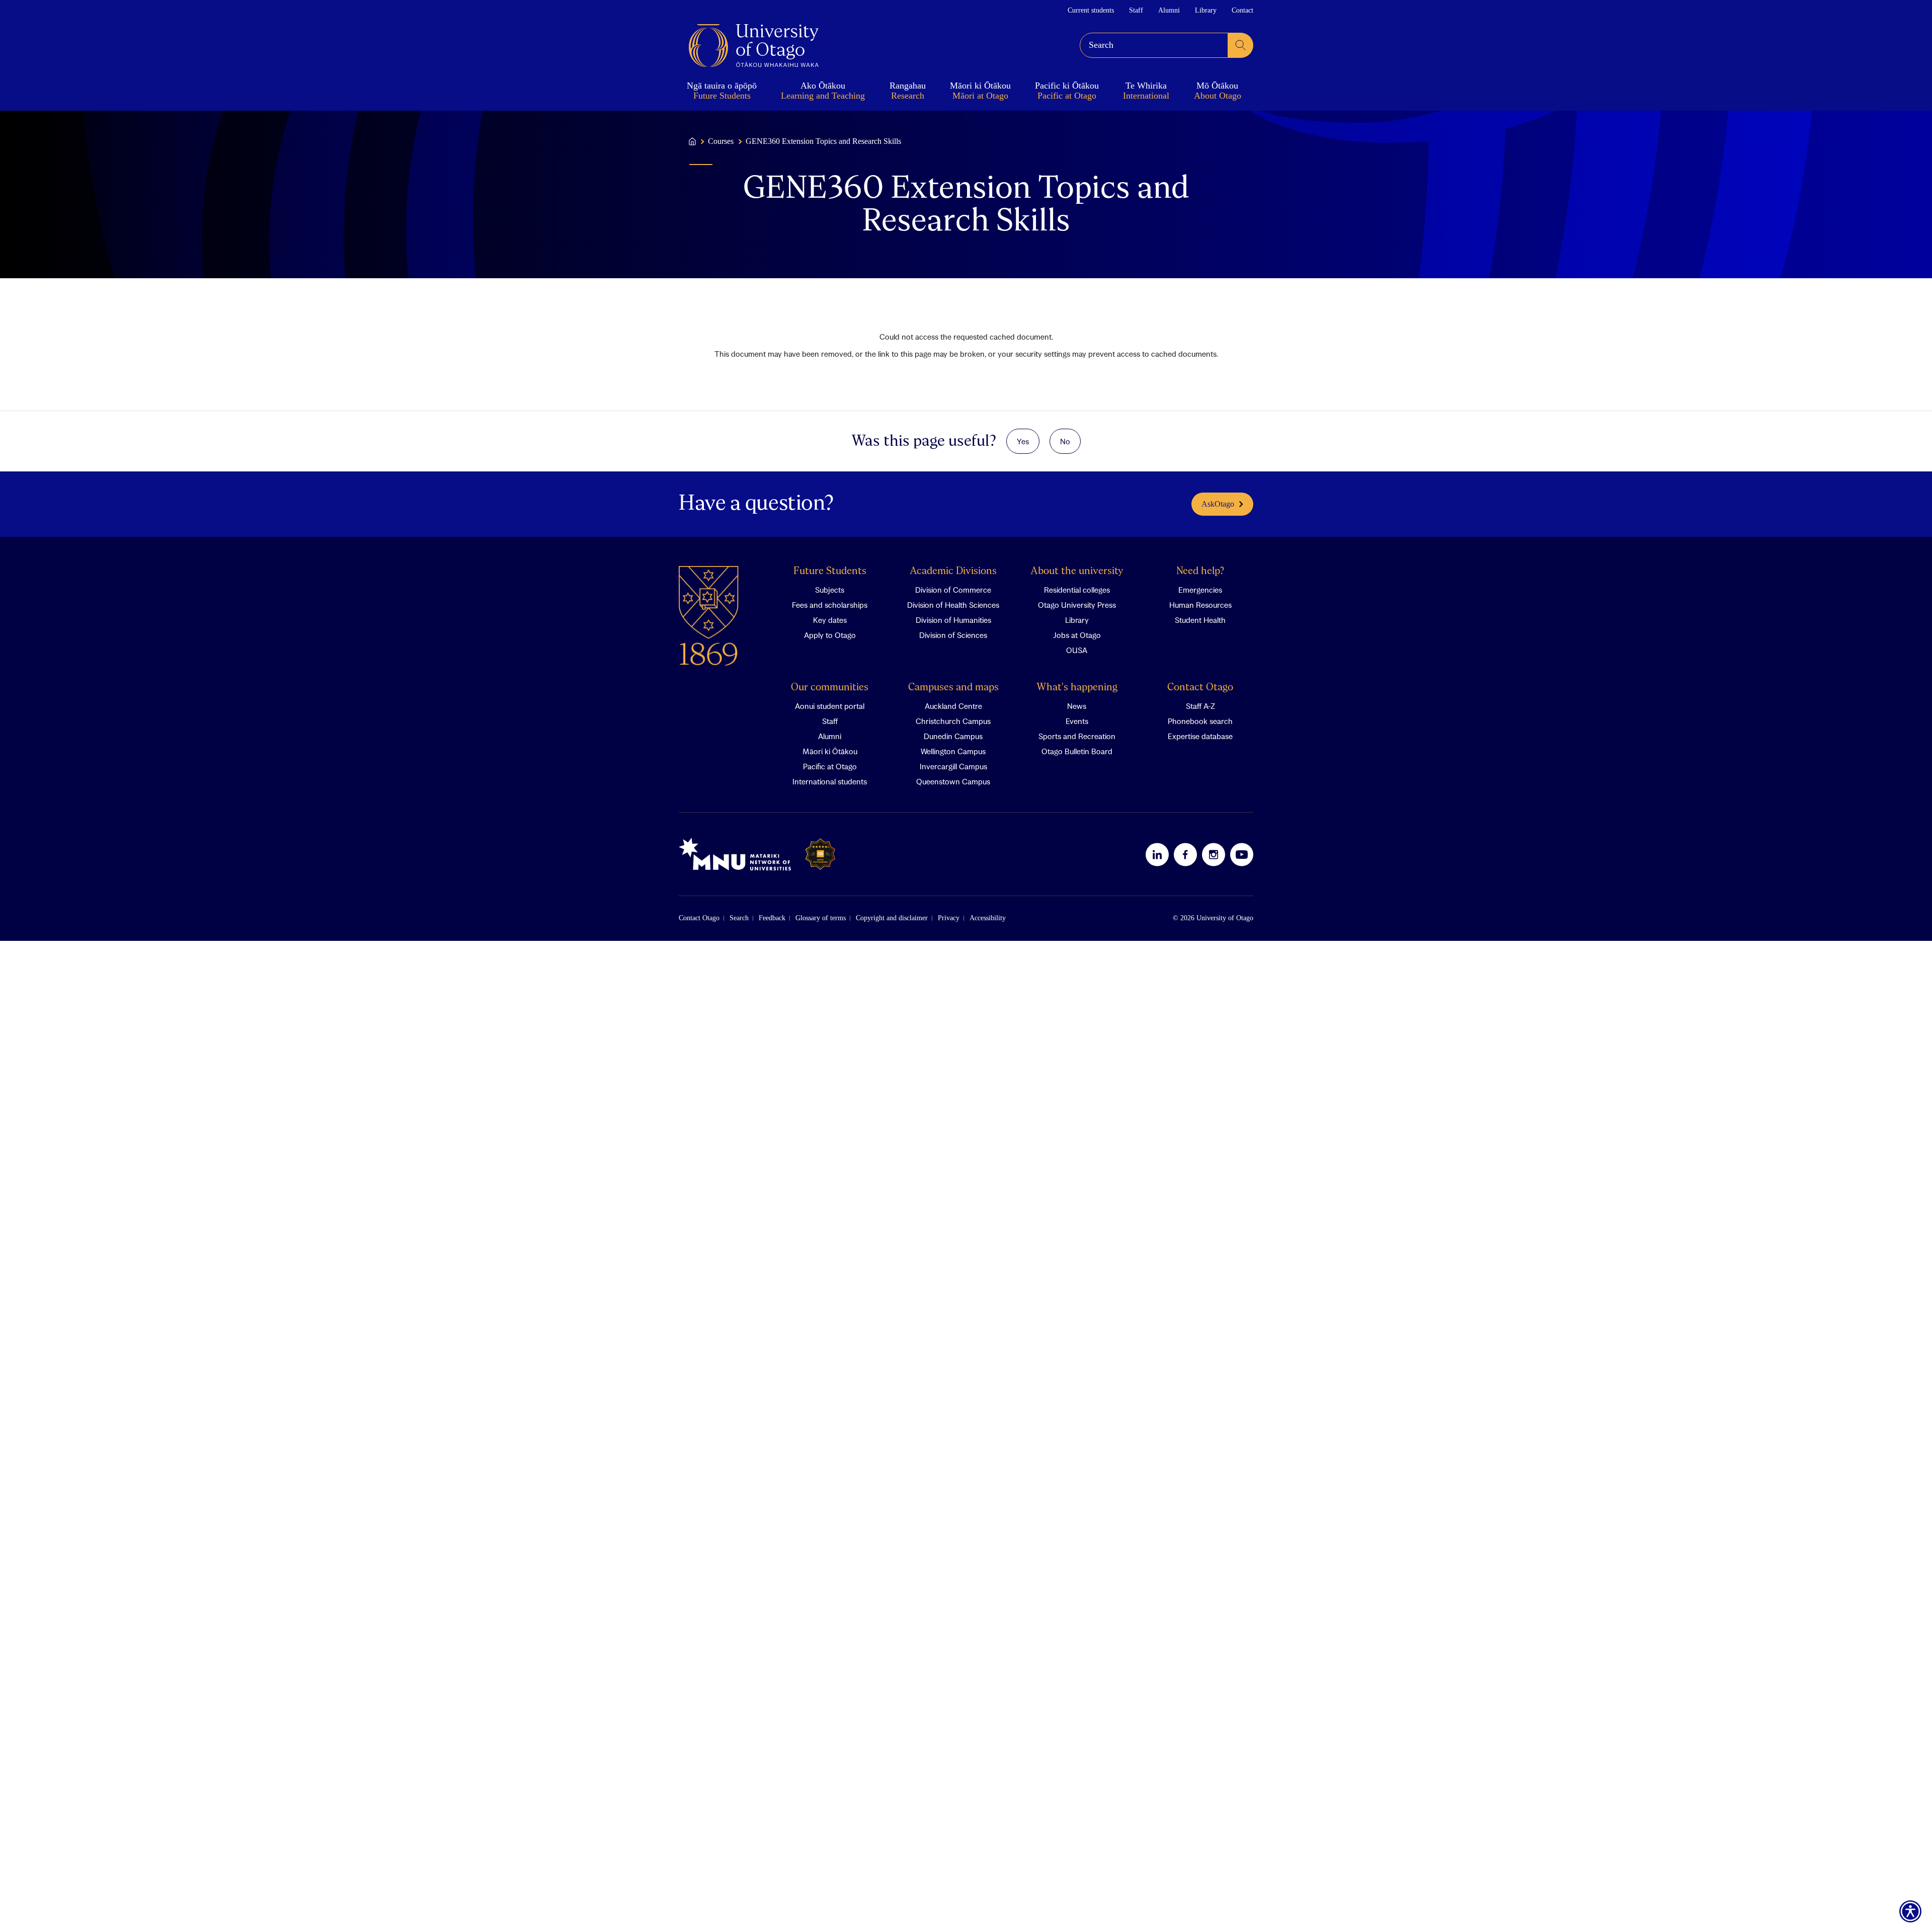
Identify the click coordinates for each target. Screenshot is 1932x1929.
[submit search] (1241, 45)
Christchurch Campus (953, 721)
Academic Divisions (953, 571)
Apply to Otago (830, 635)
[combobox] (1154, 45)
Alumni (1169, 10)
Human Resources (1200, 605)
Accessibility (988, 918)
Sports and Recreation (1077, 736)
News (1077, 706)
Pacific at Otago (830, 766)
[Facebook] (1185, 854)
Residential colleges (1077, 590)
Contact (1242, 10)
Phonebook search (1200, 721)
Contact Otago (1200, 688)
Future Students (830, 571)
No (1065, 441)
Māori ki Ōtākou (830, 751)
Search (739, 918)
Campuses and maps (953, 688)
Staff (1136, 10)
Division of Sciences (953, 635)
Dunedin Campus (953, 736)
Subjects (830, 590)
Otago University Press (1077, 605)
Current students (1091, 10)
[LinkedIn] (1157, 854)
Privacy (949, 918)
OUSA (1077, 650)
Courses (721, 141)
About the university (1077, 571)
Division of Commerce (953, 590)
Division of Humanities (953, 620)
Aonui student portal (830, 706)
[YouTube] (1242, 854)
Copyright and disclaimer (892, 918)
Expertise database (1200, 736)
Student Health (1200, 620)
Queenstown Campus (953, 781)
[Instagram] (1214, 854)
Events (1077, 721)
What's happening (1077, 688)
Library (1206, 10)
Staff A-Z (1200, 706)
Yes (1023, 441)
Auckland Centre (953, 706)
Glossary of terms (821, 918)
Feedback (772, 918)
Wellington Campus (953, 751)
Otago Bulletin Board (1077, 751)
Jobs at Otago (1077, 635)
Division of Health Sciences (953, 605)
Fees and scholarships (830, 605)
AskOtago (1218, 504)
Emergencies (1200, 590)
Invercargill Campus (953, 766)
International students (830, 781)
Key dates (830, 620)
